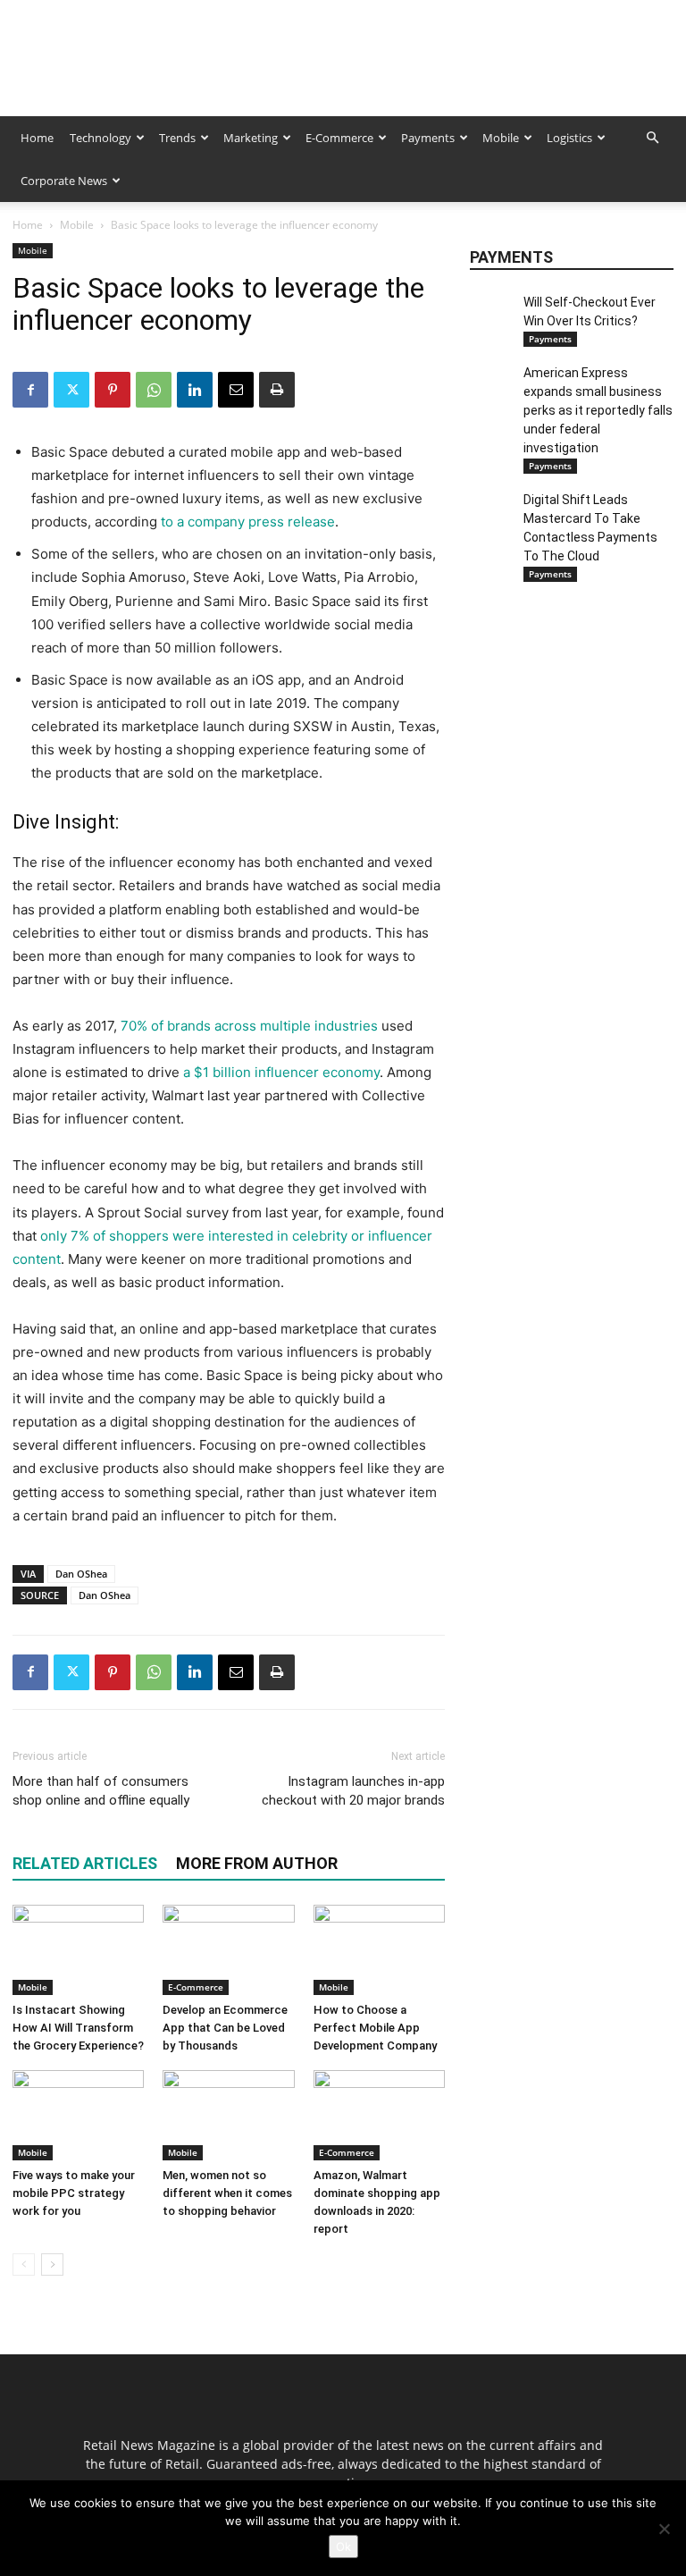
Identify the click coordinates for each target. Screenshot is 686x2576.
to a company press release (246, 522)
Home (37, 138)
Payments (428, 138)
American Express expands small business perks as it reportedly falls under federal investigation (598, 410)
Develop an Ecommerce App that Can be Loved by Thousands (225, 2028)
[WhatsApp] (154, 390)
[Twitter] (71, 390)
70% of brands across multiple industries (249, 1026)
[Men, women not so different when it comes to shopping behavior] (228, 2115)
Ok (343, 2547)
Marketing (251, 138)
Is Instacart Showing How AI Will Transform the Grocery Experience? (78, 2028)
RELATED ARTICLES (85, 1863)
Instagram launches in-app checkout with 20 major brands (353, 1791)
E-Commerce (339, 138)
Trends (177, 138)
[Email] (236, 390)
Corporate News (64, 181)
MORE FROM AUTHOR (257, 1863)
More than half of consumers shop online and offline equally (101, 1791)
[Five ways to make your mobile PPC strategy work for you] (78, 2115)
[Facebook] (30, 390)
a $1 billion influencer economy (281, 1072)
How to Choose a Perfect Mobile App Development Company (375, 2028)
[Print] (277, 390)
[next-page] (52, 2265)
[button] (652, 138)
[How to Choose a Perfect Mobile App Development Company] (379, 1950)
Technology (100, 138)
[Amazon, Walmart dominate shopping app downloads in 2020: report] (379, 2115)
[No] (664, 2529)
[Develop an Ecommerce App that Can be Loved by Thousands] (228, 1950)
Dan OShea (81, 1574)
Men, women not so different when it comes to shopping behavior (227, 2193)
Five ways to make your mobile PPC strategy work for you (74, 2193)
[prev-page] (24, 2265)
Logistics (569, 138)
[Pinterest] (113, 390)
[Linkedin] (195, 390)
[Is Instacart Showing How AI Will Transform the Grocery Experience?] (78, 1950)
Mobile (501, 138)
